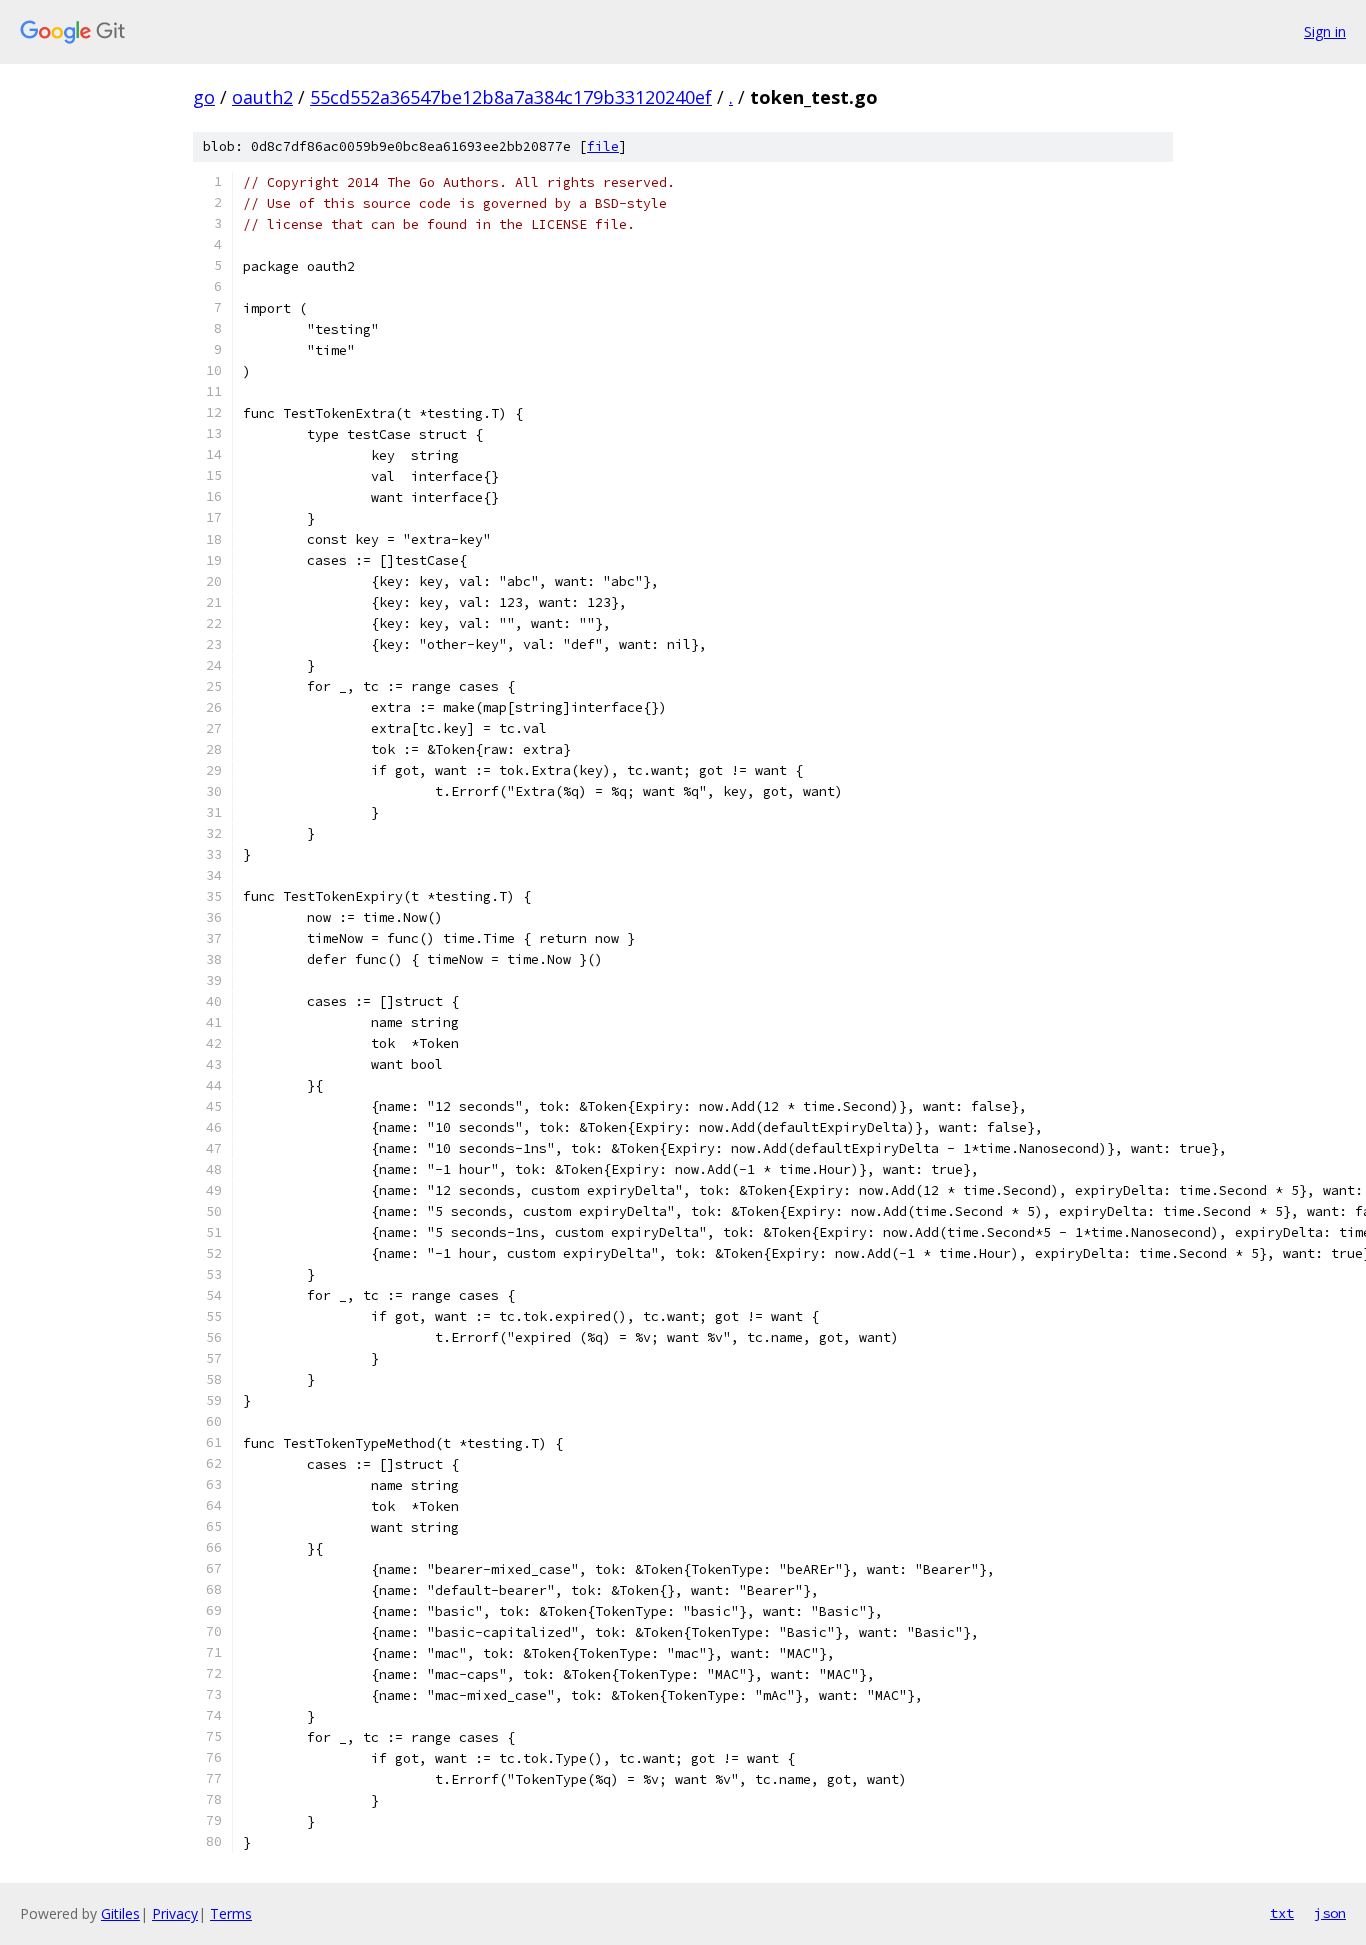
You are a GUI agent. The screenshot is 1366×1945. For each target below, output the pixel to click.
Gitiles (120, 1913)
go (204, 97)
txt (1282, 1913)
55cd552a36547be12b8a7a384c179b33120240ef (511, 97)
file (603, 146)
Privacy (175, 1913)
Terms (231, 1913)
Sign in (1325, 31)
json (1330, 1913)
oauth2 (262, 97)
